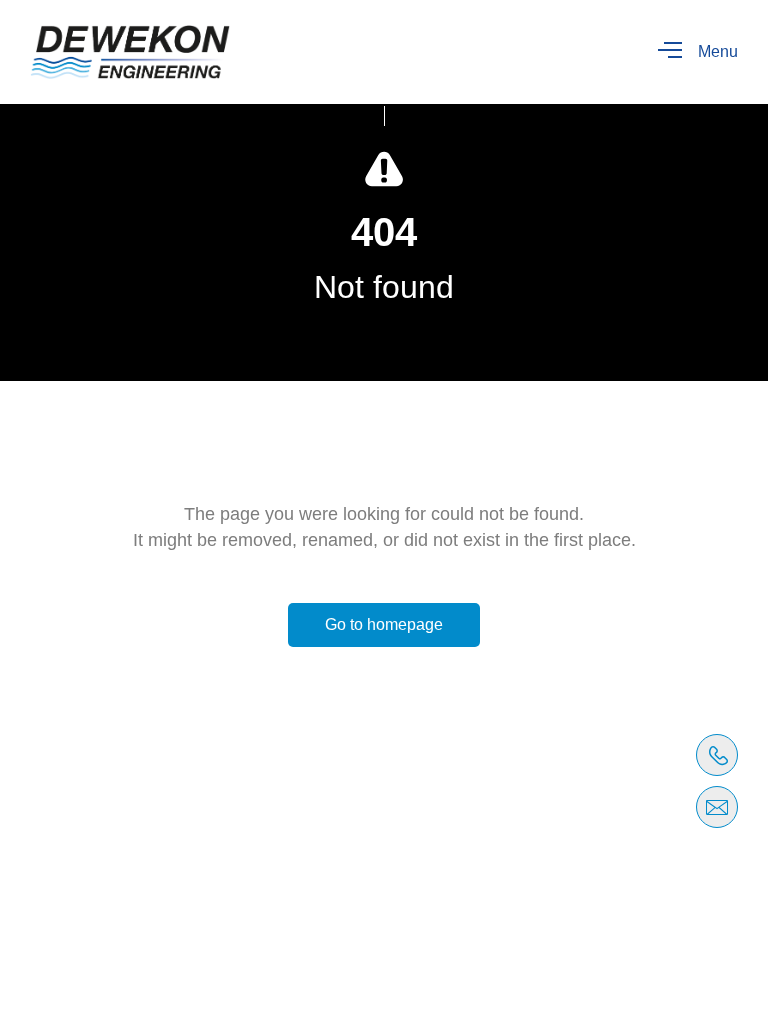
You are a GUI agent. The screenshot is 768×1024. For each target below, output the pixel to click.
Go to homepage (384, 624)
